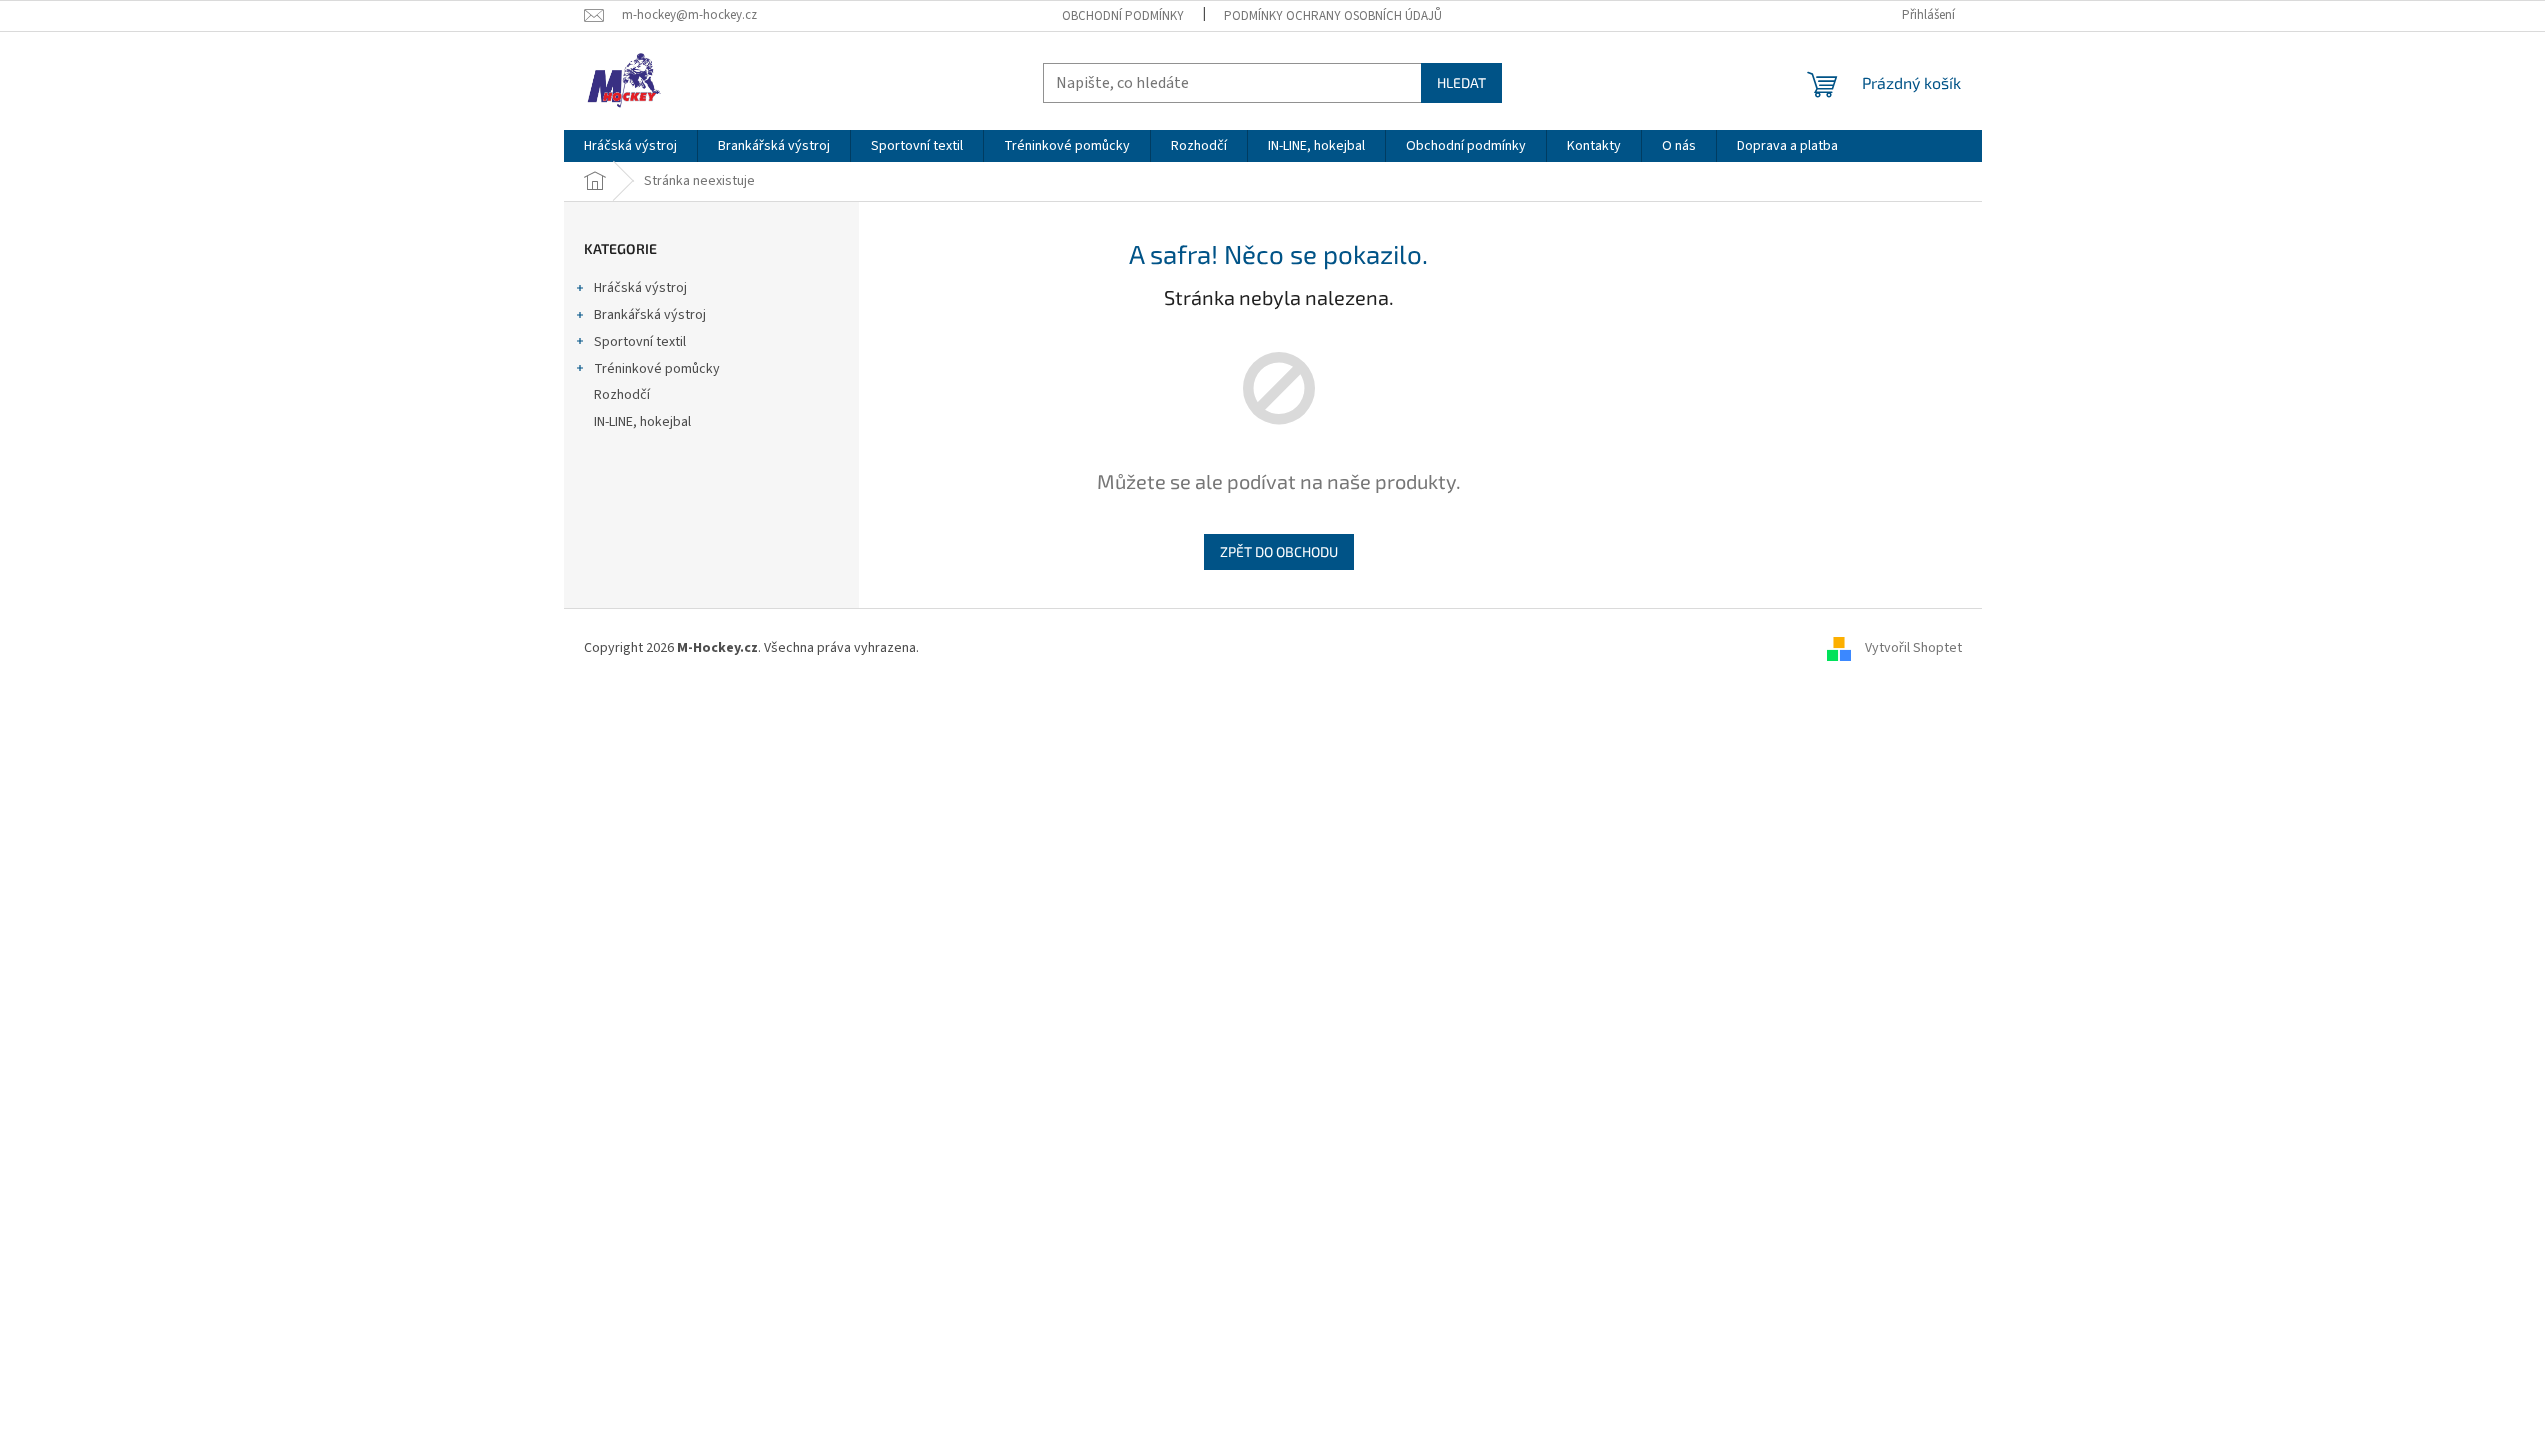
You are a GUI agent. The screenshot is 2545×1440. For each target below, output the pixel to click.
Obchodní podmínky (1123, 16)
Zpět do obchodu (1279, 551)
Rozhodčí (622, 395)
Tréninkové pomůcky (657, 369)
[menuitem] (630, 146)
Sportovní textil (640, 342)
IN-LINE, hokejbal (642, 422)
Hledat (1461, 82)
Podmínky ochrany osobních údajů (1333, 16)
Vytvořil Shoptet (1913, 648)
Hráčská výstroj (640, 288)
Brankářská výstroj (650, 315)
